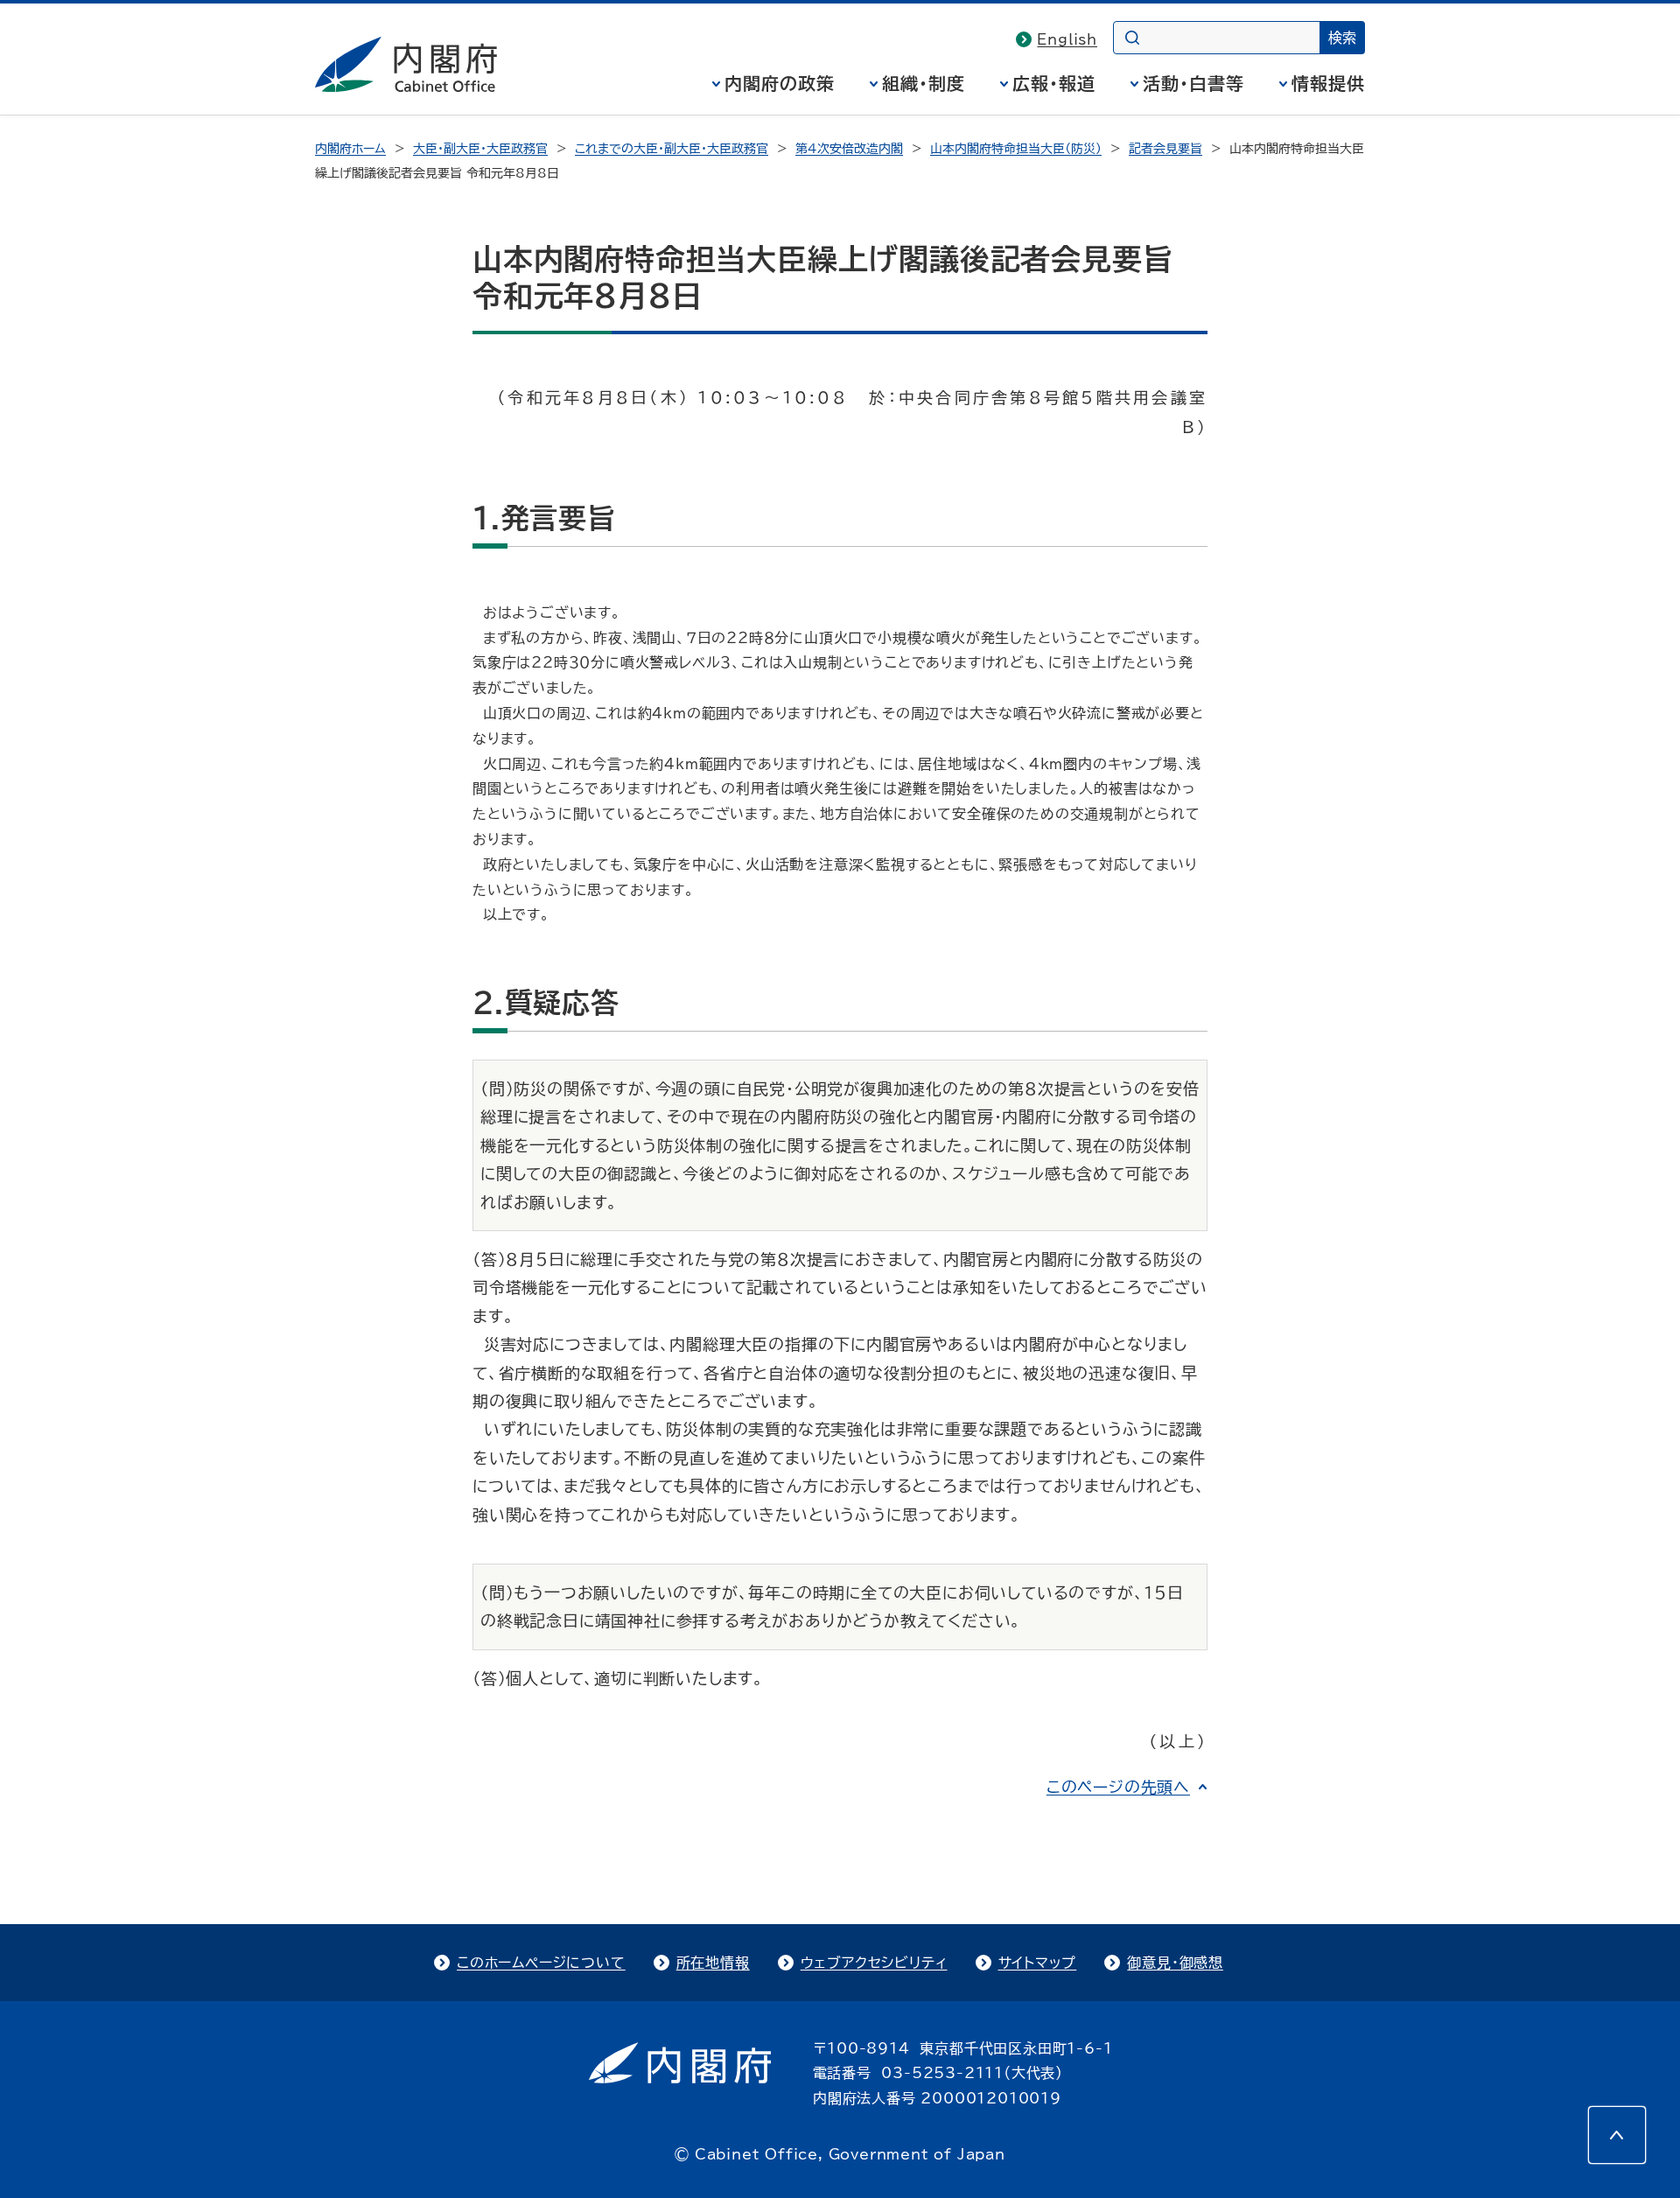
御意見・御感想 (1175, 1963)
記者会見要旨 (1165, 149)
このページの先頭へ (1118, 1787)
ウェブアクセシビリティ (874, 1963)
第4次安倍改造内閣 (849, 149)
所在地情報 (713, 1963)
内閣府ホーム (350, 149)
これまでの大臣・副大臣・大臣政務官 (672, 149)
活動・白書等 (1193, 83)
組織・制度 (924, 83)
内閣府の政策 (780, 83)
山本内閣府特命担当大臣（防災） (1016, 149)
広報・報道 (1054, 83)
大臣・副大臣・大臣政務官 (480, 149)
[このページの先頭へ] (1617, 2135)
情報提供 (1328, 83)
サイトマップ (1038, 1963)
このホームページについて (541, 1963)
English (1067, 39)
